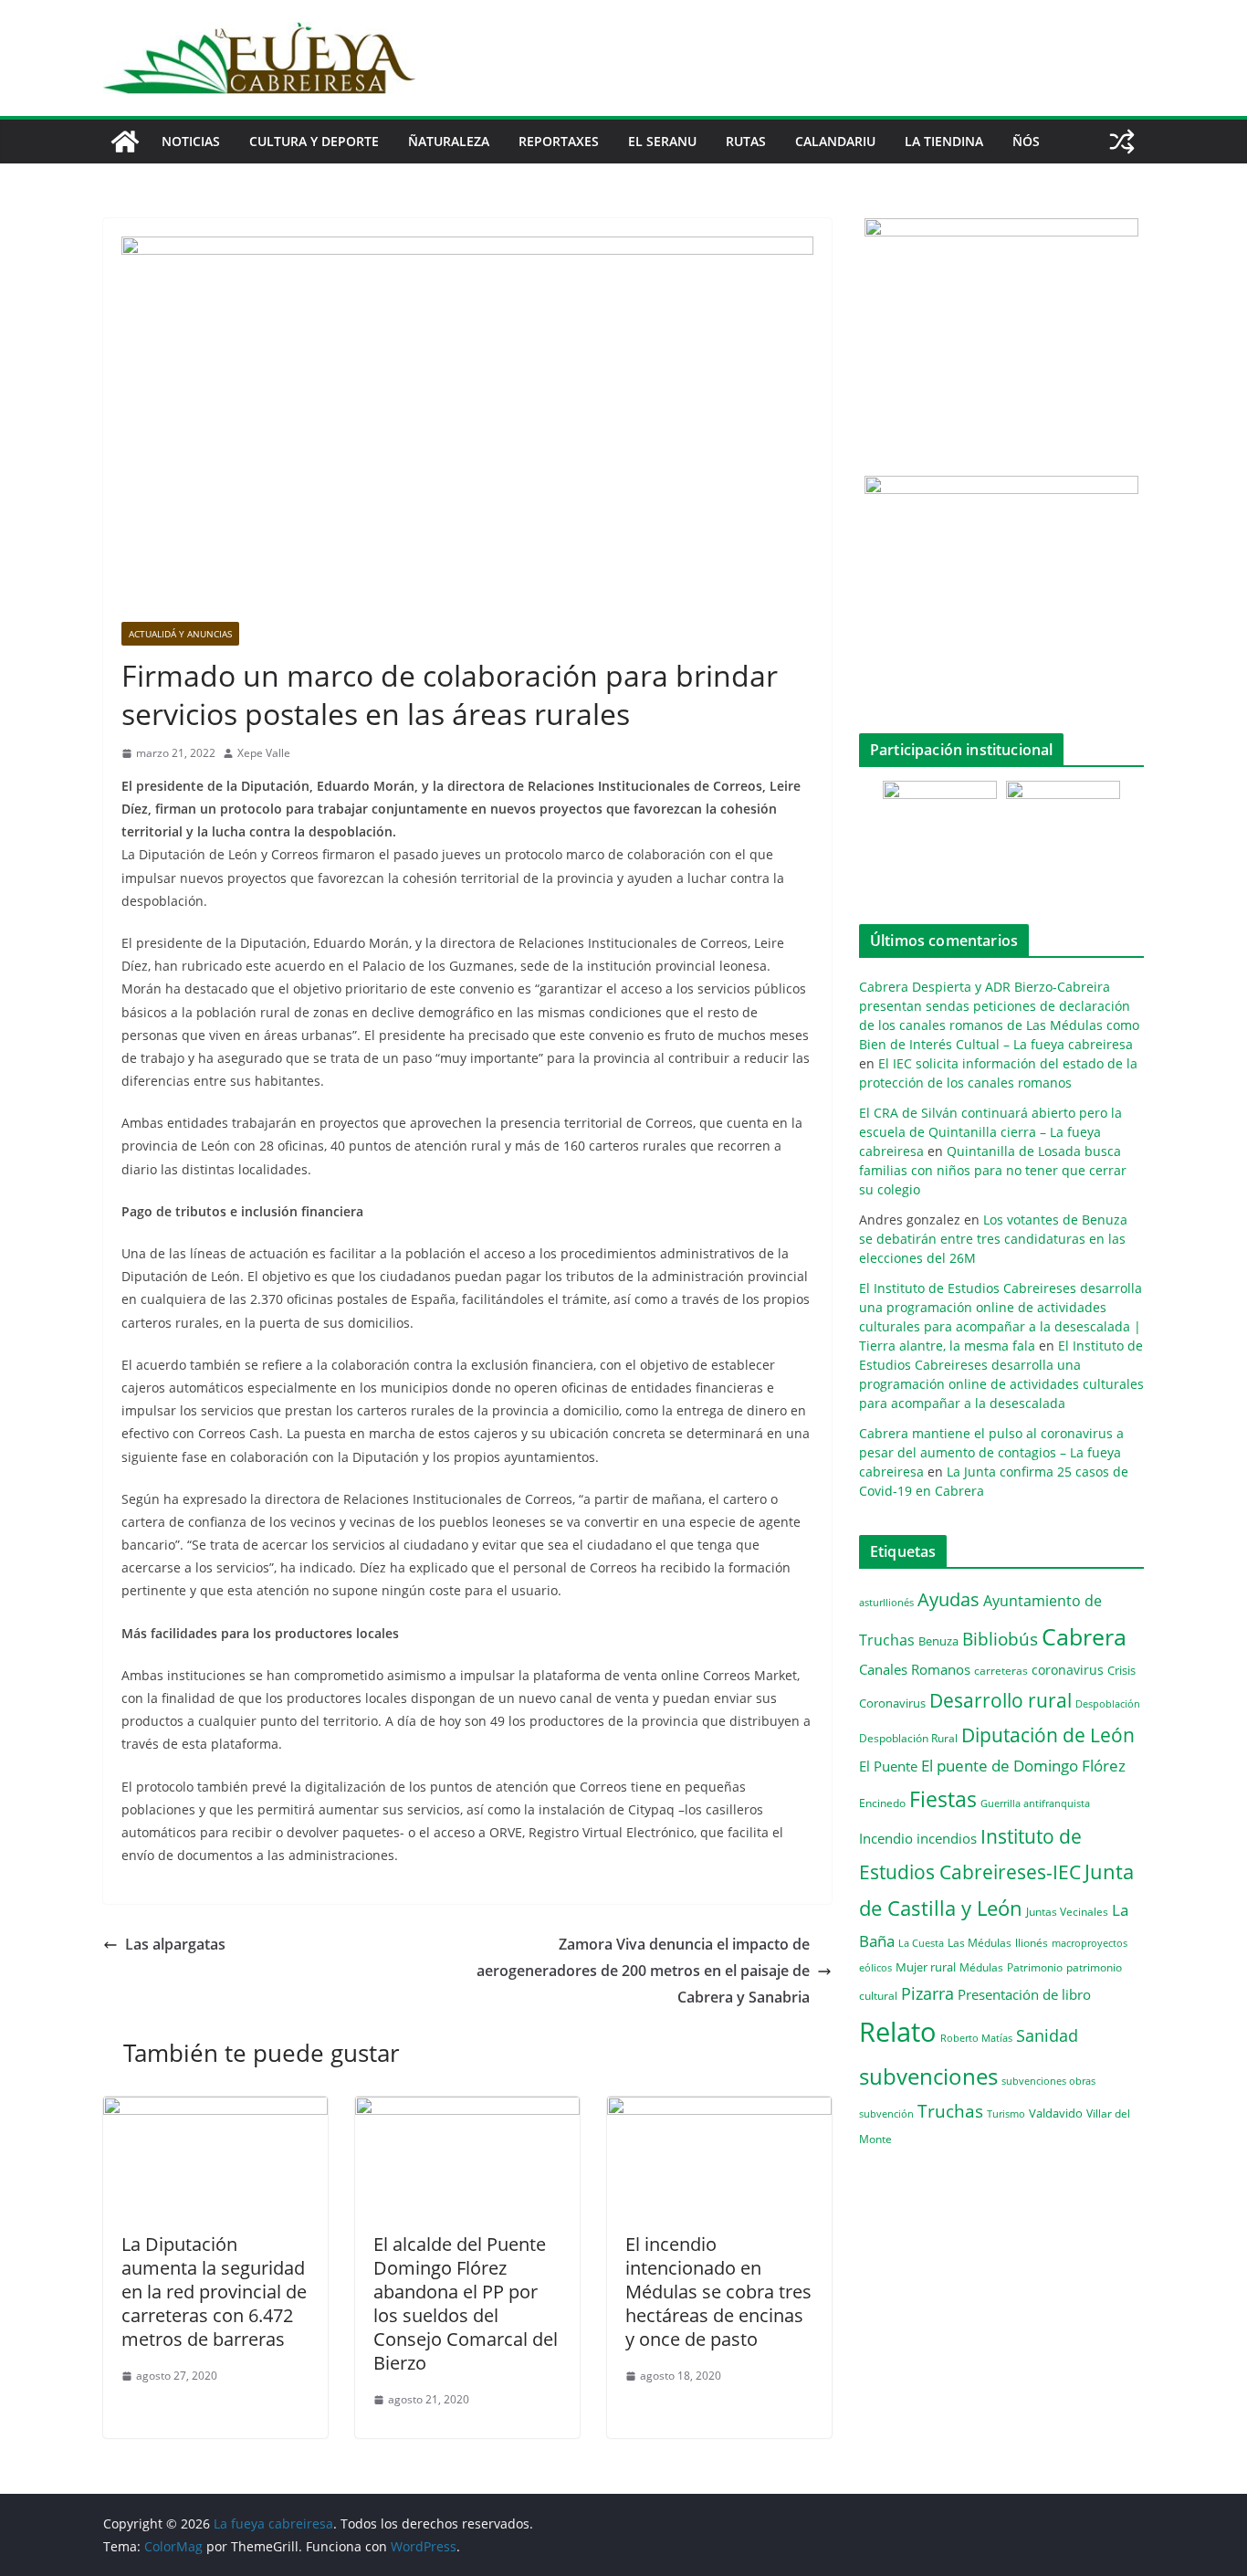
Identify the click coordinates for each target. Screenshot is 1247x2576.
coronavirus (1068, 1670)
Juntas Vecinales (1067, 1911)
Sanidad (1047, 2035)
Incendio (886, 1839)
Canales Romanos (915, 1670)
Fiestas (943, 1799)
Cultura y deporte (314, 141)
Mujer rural (926, 1967)
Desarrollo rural (1001, 1700)
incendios (947, 1838)
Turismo (1006, 2113)
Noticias (191, 141)
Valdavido (1056, 2113)
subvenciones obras (1048, 2081)
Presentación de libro (1024, 1994)
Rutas (746, 141)
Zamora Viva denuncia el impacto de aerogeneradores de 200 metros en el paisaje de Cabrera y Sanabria (643, 1971)
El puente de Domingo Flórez (1023, 1766)
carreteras (1001, 1670)
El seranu (662, 141)
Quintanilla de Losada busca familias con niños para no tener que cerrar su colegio (993, 1170)
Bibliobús (1000, 1639)
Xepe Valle (264, 753)
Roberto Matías (976, 2038)
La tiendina (944, 141)
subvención (886, 2114)
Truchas (950, 2111)
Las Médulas (980, 1942)
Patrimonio (1035, 1967)
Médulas (981, 1967)
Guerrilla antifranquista (1035, 1803)
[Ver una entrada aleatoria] (1122, 142)
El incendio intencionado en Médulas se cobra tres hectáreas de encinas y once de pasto (718, 2292)
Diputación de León (1048, 1735)
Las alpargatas (175, 1944)
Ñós (1026, 141)
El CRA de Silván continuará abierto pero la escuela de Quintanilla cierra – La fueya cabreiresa (990, 1132)
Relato (898, 2032)
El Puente (888, 1766)
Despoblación (1108, 1703)
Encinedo (882, 1803)
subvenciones (928, 2076)
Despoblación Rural (908, 1738)
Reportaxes (559, 141)
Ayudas (948, 1599)
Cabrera (1084, 1636)
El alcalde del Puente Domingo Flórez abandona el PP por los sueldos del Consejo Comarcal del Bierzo (466, 2303)
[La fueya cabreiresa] (125, 142)
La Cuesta (921, 1943)
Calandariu (835, 141)
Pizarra (927, 1993)
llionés (1032, 1943)
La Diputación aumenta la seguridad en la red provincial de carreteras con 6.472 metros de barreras (214, 2292)
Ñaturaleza (449, 141)
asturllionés (886, 1602)
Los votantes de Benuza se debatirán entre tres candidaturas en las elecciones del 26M (993, 1239)
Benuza (938, 1641)
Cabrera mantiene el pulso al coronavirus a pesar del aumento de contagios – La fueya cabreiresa (991, 1452)
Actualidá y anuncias (180, 634)
